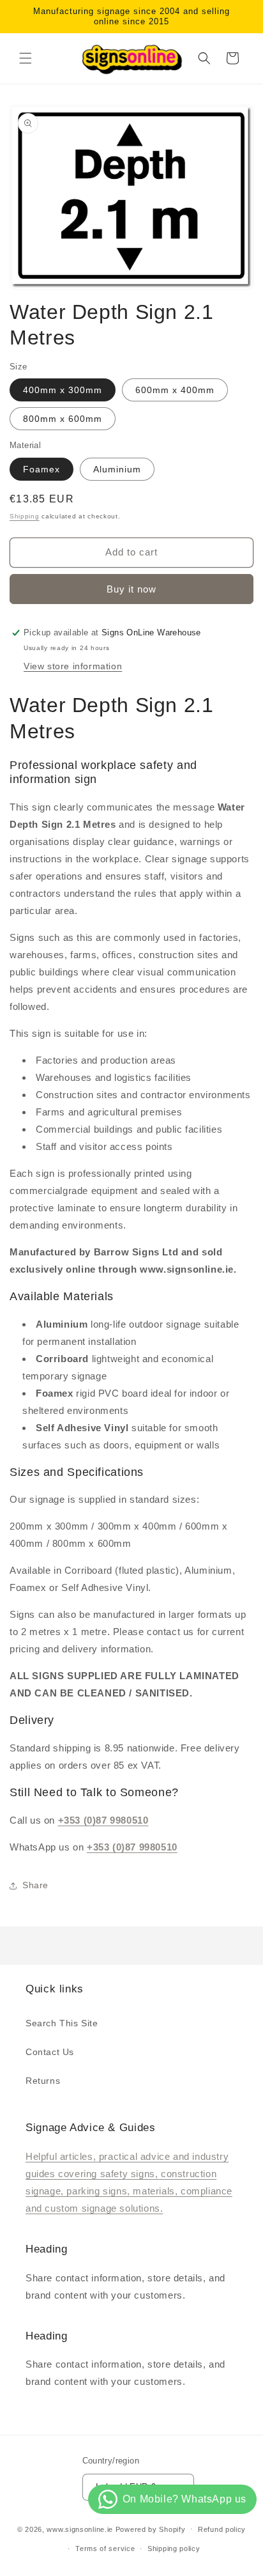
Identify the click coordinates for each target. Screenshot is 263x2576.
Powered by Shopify (151, 2529)
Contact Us (50, 2052)
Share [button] (35, 1885)
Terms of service (105, 2549)
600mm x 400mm (175, 390)
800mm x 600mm (63, 419)
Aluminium (117, 469)
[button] (26, 58)
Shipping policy (174, 2549)
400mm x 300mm (63, 390)
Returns (43, 2081)
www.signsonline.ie (80, 2529)
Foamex (41, 469)
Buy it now (131, 589)
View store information (73, 666)
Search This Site (62, 2023)
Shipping (25, 516)
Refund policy (222, 2529)
